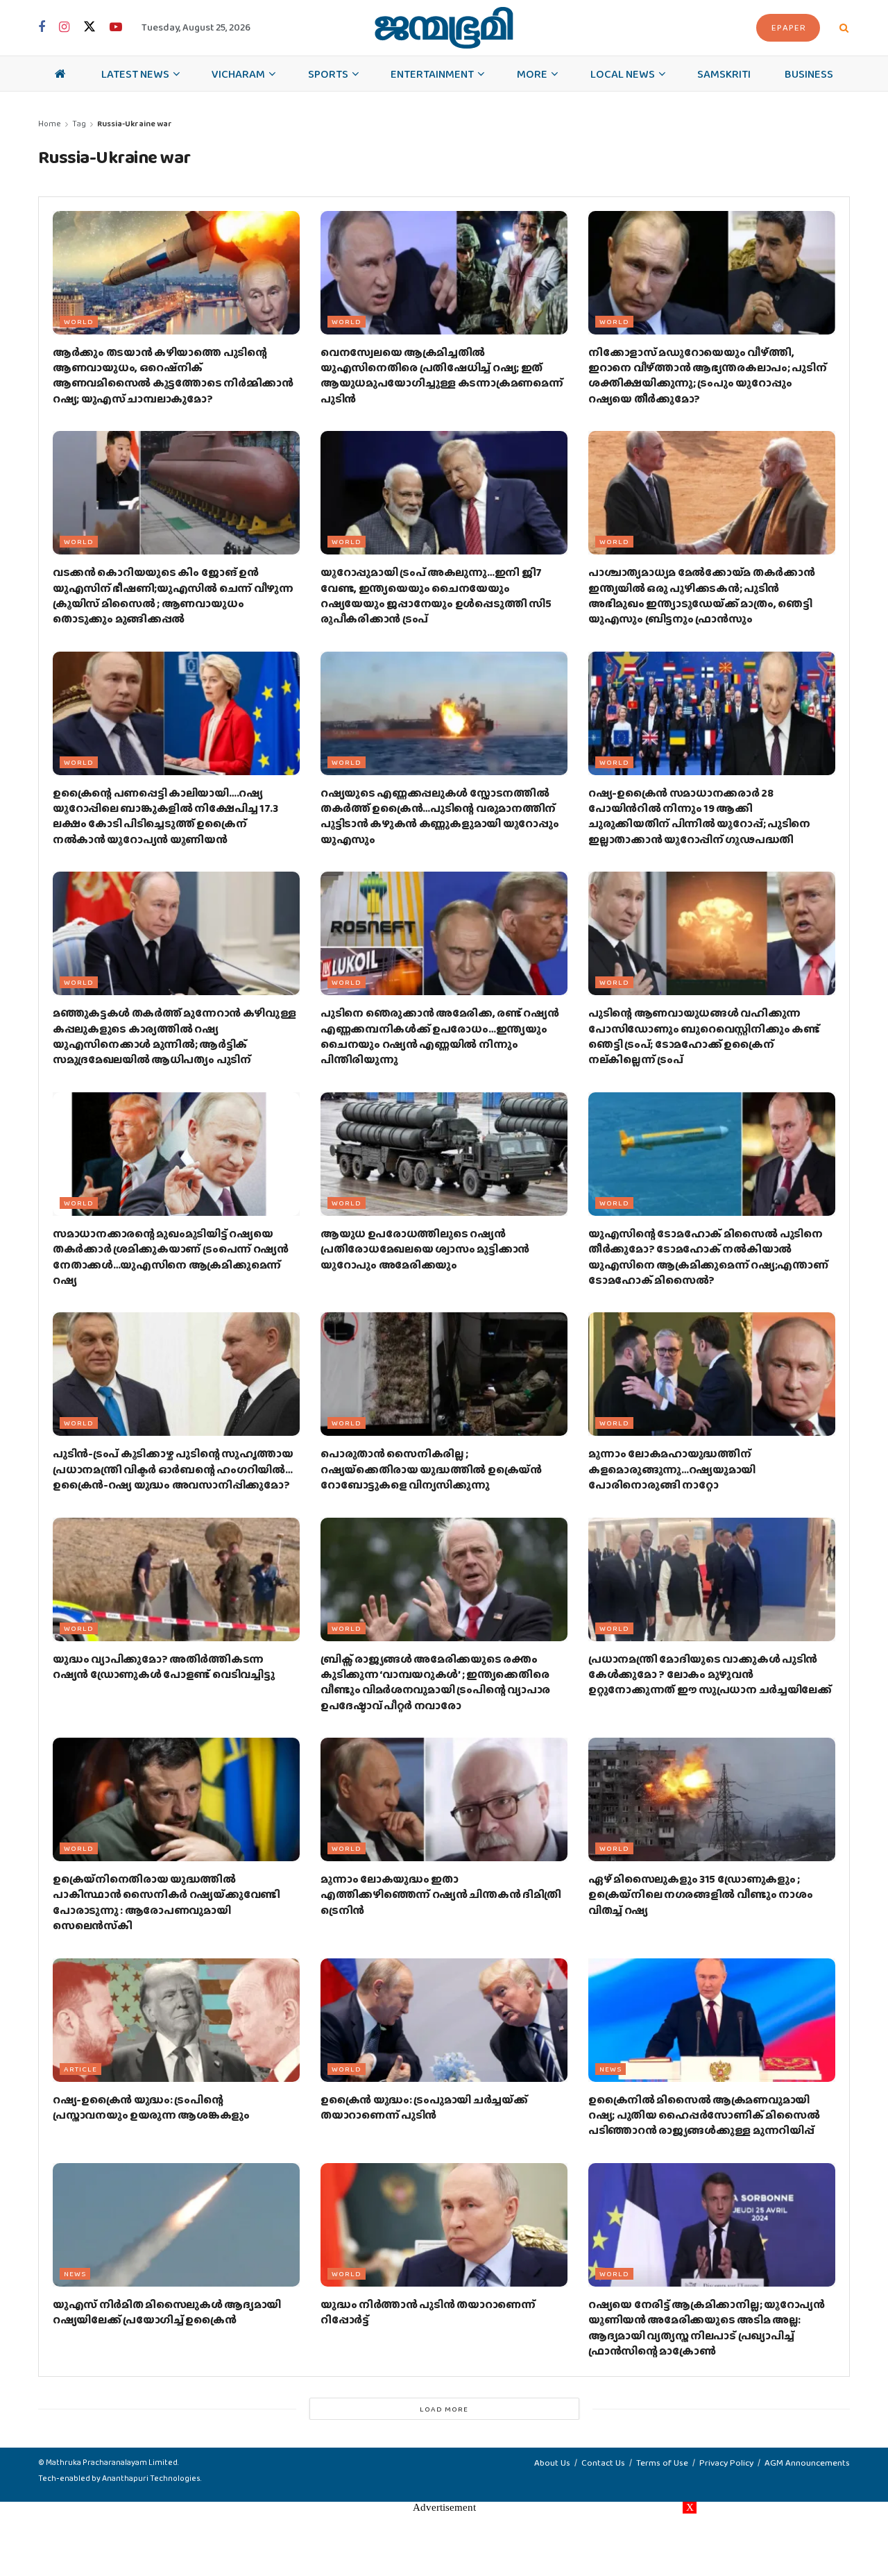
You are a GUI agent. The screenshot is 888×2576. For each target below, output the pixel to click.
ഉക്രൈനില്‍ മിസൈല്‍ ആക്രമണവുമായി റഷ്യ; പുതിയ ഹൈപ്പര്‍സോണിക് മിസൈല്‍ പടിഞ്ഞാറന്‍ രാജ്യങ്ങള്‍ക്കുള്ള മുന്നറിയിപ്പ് (704, 2115)
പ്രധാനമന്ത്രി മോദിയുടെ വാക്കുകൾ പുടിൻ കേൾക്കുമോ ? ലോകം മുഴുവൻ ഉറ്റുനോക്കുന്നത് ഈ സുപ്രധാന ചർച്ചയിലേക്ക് (710, 1675)
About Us (552, 2463)
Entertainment (432, 74)
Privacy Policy (726, 2463)
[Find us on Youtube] (116, 28)
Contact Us (603, 2463)
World (79, 321)
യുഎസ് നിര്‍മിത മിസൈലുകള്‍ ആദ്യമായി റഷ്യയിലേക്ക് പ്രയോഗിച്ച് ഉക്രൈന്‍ (167, 2312)
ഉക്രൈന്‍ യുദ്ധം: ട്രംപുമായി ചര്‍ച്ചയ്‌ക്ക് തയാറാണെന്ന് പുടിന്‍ (424, 2107)
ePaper (789, 27)
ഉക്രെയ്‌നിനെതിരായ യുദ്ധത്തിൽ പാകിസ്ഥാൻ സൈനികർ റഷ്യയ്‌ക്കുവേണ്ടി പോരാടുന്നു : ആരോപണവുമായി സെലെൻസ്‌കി (166, 1902)
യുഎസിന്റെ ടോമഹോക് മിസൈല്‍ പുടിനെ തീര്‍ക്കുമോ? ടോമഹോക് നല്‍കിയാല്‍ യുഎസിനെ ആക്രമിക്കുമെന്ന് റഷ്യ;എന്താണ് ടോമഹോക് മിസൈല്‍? (708, 1257)
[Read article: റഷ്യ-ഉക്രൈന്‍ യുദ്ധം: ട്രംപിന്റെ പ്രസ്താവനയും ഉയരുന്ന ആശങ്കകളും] (176, 2020)
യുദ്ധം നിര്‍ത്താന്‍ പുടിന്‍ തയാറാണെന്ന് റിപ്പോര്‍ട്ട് (428, 2312)
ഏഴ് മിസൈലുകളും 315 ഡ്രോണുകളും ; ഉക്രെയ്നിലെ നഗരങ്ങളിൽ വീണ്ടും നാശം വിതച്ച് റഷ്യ (700, 1895)
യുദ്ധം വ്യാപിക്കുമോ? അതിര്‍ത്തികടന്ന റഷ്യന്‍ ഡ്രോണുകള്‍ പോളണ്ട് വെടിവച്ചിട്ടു (163, 1667)
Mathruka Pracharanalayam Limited (112, 2462)
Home (50, 124)
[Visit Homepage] (444, 28)
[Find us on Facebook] (42, 28)
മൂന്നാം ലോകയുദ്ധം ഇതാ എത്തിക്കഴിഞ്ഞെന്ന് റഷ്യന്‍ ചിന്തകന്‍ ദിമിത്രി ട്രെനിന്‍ (441, 1895)
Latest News (135, 74)
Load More (444, 2409)
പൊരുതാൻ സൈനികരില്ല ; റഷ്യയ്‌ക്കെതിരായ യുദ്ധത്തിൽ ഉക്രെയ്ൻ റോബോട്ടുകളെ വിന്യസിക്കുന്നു (431, 1469)
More (532, 74)
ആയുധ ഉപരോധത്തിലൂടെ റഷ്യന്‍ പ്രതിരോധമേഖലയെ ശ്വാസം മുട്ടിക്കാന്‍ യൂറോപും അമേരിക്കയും (425, 1249)
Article (80, 2069)
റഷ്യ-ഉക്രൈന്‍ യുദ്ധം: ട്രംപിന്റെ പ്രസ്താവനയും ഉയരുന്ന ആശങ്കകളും (151, 2107)
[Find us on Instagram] (64, 28)
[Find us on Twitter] (89, 27)
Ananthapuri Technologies (151, 2478)
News (610, 2069)
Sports (328, 74)
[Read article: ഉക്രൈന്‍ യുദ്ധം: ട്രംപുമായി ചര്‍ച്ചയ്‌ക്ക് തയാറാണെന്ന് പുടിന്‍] (444, 2020)
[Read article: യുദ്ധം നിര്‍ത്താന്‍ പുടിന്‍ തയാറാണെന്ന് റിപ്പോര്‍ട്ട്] (444, 2225)
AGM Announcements (807, 2463)
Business (809, 74)
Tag (79, 124)
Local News (623, 74)
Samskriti (724, 74)
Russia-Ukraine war (135, 124)
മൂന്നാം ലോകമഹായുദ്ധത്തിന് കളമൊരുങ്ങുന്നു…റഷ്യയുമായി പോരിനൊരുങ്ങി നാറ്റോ (672, 1469)
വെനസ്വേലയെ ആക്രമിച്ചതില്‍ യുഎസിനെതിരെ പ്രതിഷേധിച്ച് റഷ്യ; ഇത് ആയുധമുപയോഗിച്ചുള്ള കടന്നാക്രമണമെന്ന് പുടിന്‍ (442, 375)
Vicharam (238, 74)
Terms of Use (662, 2463)
